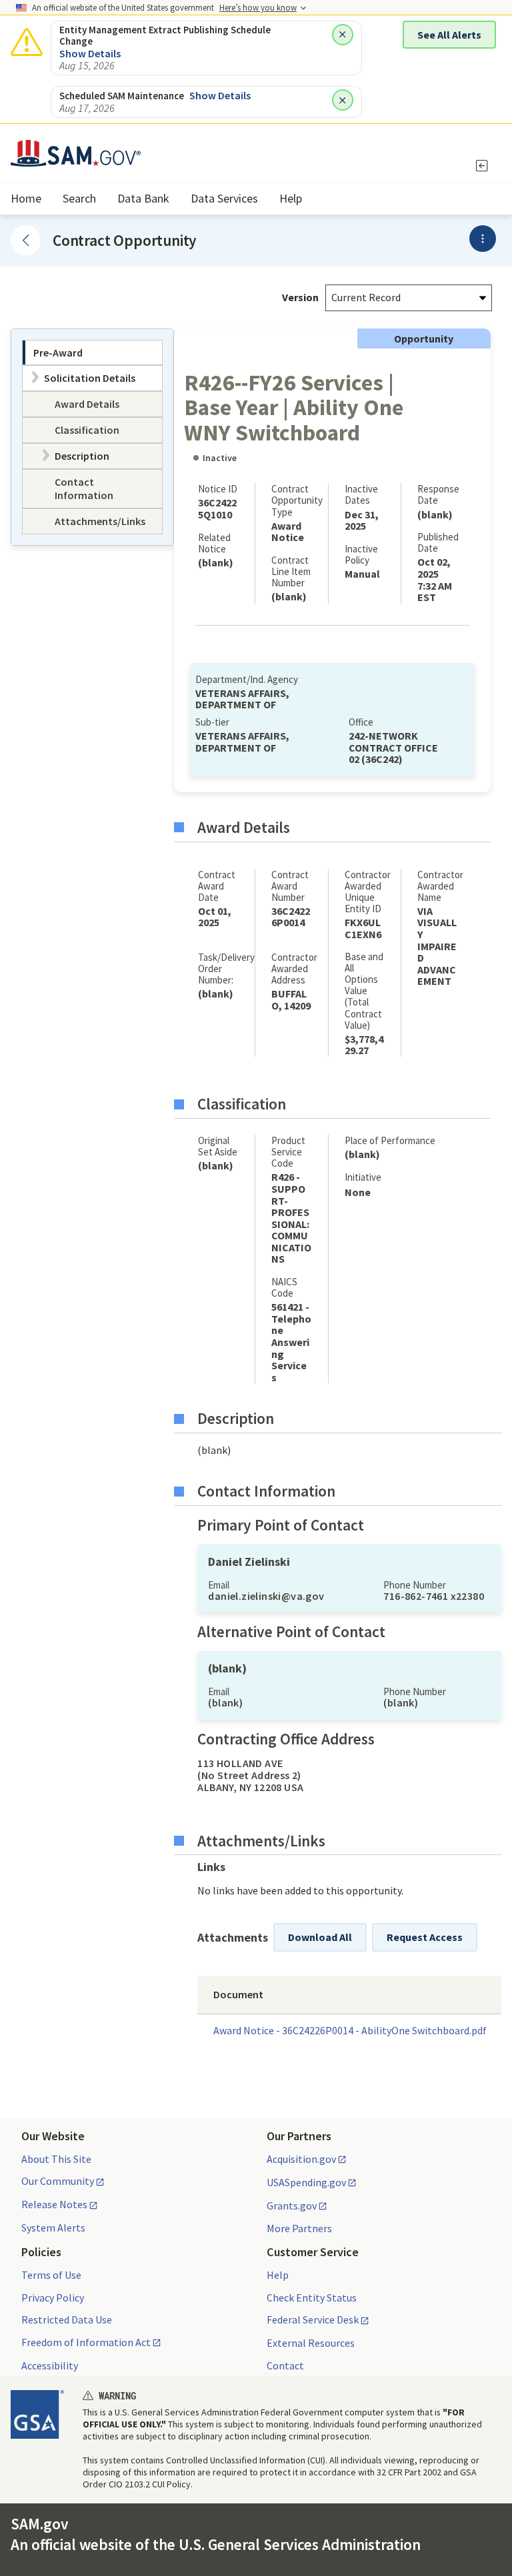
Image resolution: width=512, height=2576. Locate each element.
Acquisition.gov (301, 2160)
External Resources (311, 2343)
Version (300, 297)
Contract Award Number (290, 886)
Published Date (438, 542)
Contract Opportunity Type (297, 500)
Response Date (438, 494)
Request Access (425, 1937)
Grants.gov (292, 2206)
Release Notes (54, 2205)
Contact (285, 2365)
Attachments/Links (261, 1841)
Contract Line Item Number (291, 571)
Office (361, 722)
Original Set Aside (218, 1146)
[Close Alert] (343, 35)
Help (278, 2275)
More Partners (299, 2228)
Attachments (233, 1938)
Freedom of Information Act (86, 2343)
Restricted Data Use (67, 2319)
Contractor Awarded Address (294, 968)
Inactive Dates (361, 494)
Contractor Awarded (368, 880)
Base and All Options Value (364, 973)
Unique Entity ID (363, 903)
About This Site (56, 2159)
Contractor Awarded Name (440, 886)
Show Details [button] (90, 53)
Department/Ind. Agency (247, 679)
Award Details (244, 828)
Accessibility (50, 2365)
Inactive (220, 458)
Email (219, 1585)
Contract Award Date (217, 886)
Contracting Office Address (286, 1739)
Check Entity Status (312, 2297)
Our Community (58, 2182)
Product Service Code (288, 1152)
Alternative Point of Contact (291, 1632)
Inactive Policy (361, 554)
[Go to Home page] (76, 158)
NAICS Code (284, 1287)
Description (236, 1419)
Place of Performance (390, 1140)
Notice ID (218, 489)
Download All (320, 1937)
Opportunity (424, 338)
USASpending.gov (306, 2183)
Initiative (363, 1177)
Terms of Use (51, 2275)
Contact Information (266, 1491)
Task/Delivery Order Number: (226, 968)
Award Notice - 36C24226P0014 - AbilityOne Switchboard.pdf (350, 2030)
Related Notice (214, 543)
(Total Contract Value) (363, 1013)
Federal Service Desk (313, 2320)
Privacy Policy (53, 2297)
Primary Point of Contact (281, 1525)
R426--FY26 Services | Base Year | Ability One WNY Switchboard (294, 407)
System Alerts (53, 2228)
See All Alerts (449, 35)
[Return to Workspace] (26, 240)
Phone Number (415, 1585)
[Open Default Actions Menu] (483, 239)
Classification (242, 1104)
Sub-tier (212, 722)
